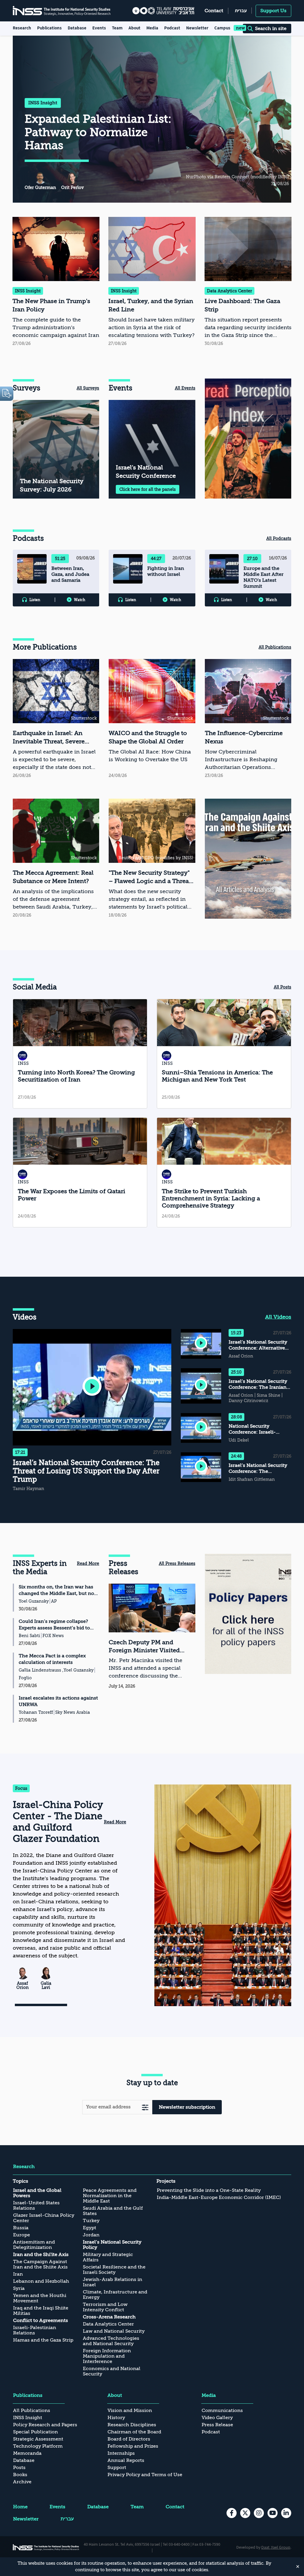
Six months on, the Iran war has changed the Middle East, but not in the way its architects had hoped (57, 1590)
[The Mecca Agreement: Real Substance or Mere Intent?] (56, 859)
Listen (35, 600)
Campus (222, 28)
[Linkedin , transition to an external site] (286, 2513)
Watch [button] (80, 600)
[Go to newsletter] (145, 2107)
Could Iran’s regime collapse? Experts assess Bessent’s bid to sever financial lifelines (54, 1625)
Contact (214, 11)
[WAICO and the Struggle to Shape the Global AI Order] (152, 719)
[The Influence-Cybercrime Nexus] (248, 719)
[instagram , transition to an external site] (259, 2513)
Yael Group (281, 2547)
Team (117, 28)
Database (77, 28)
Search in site (271, 29)
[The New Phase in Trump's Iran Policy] (56, 282)
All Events (185, 388)
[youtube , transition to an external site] (273, 2513)
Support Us (273, 11)
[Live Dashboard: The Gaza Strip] (248, 282)
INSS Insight (43, 103)
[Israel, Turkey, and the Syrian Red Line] (152, 282)
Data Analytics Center (229, 291)
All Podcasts (279, 538)
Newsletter (197, 28)
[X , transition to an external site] (245, 2513)
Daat (266, 2547)
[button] (92, 1387)
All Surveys (88, 388)
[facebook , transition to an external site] (232, 2513)
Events (99, 28)
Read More (88, 1563)
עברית (241, 11)
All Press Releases (177, 1563)
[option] (248, 439)
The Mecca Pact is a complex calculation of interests (52, 1659)
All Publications (275, 647)
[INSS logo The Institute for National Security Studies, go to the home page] (46, 2547)
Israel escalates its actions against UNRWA (58, 1701)
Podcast (172, 28)
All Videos (278, 1317)
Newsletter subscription (187, 2107)
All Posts (282, 987)
